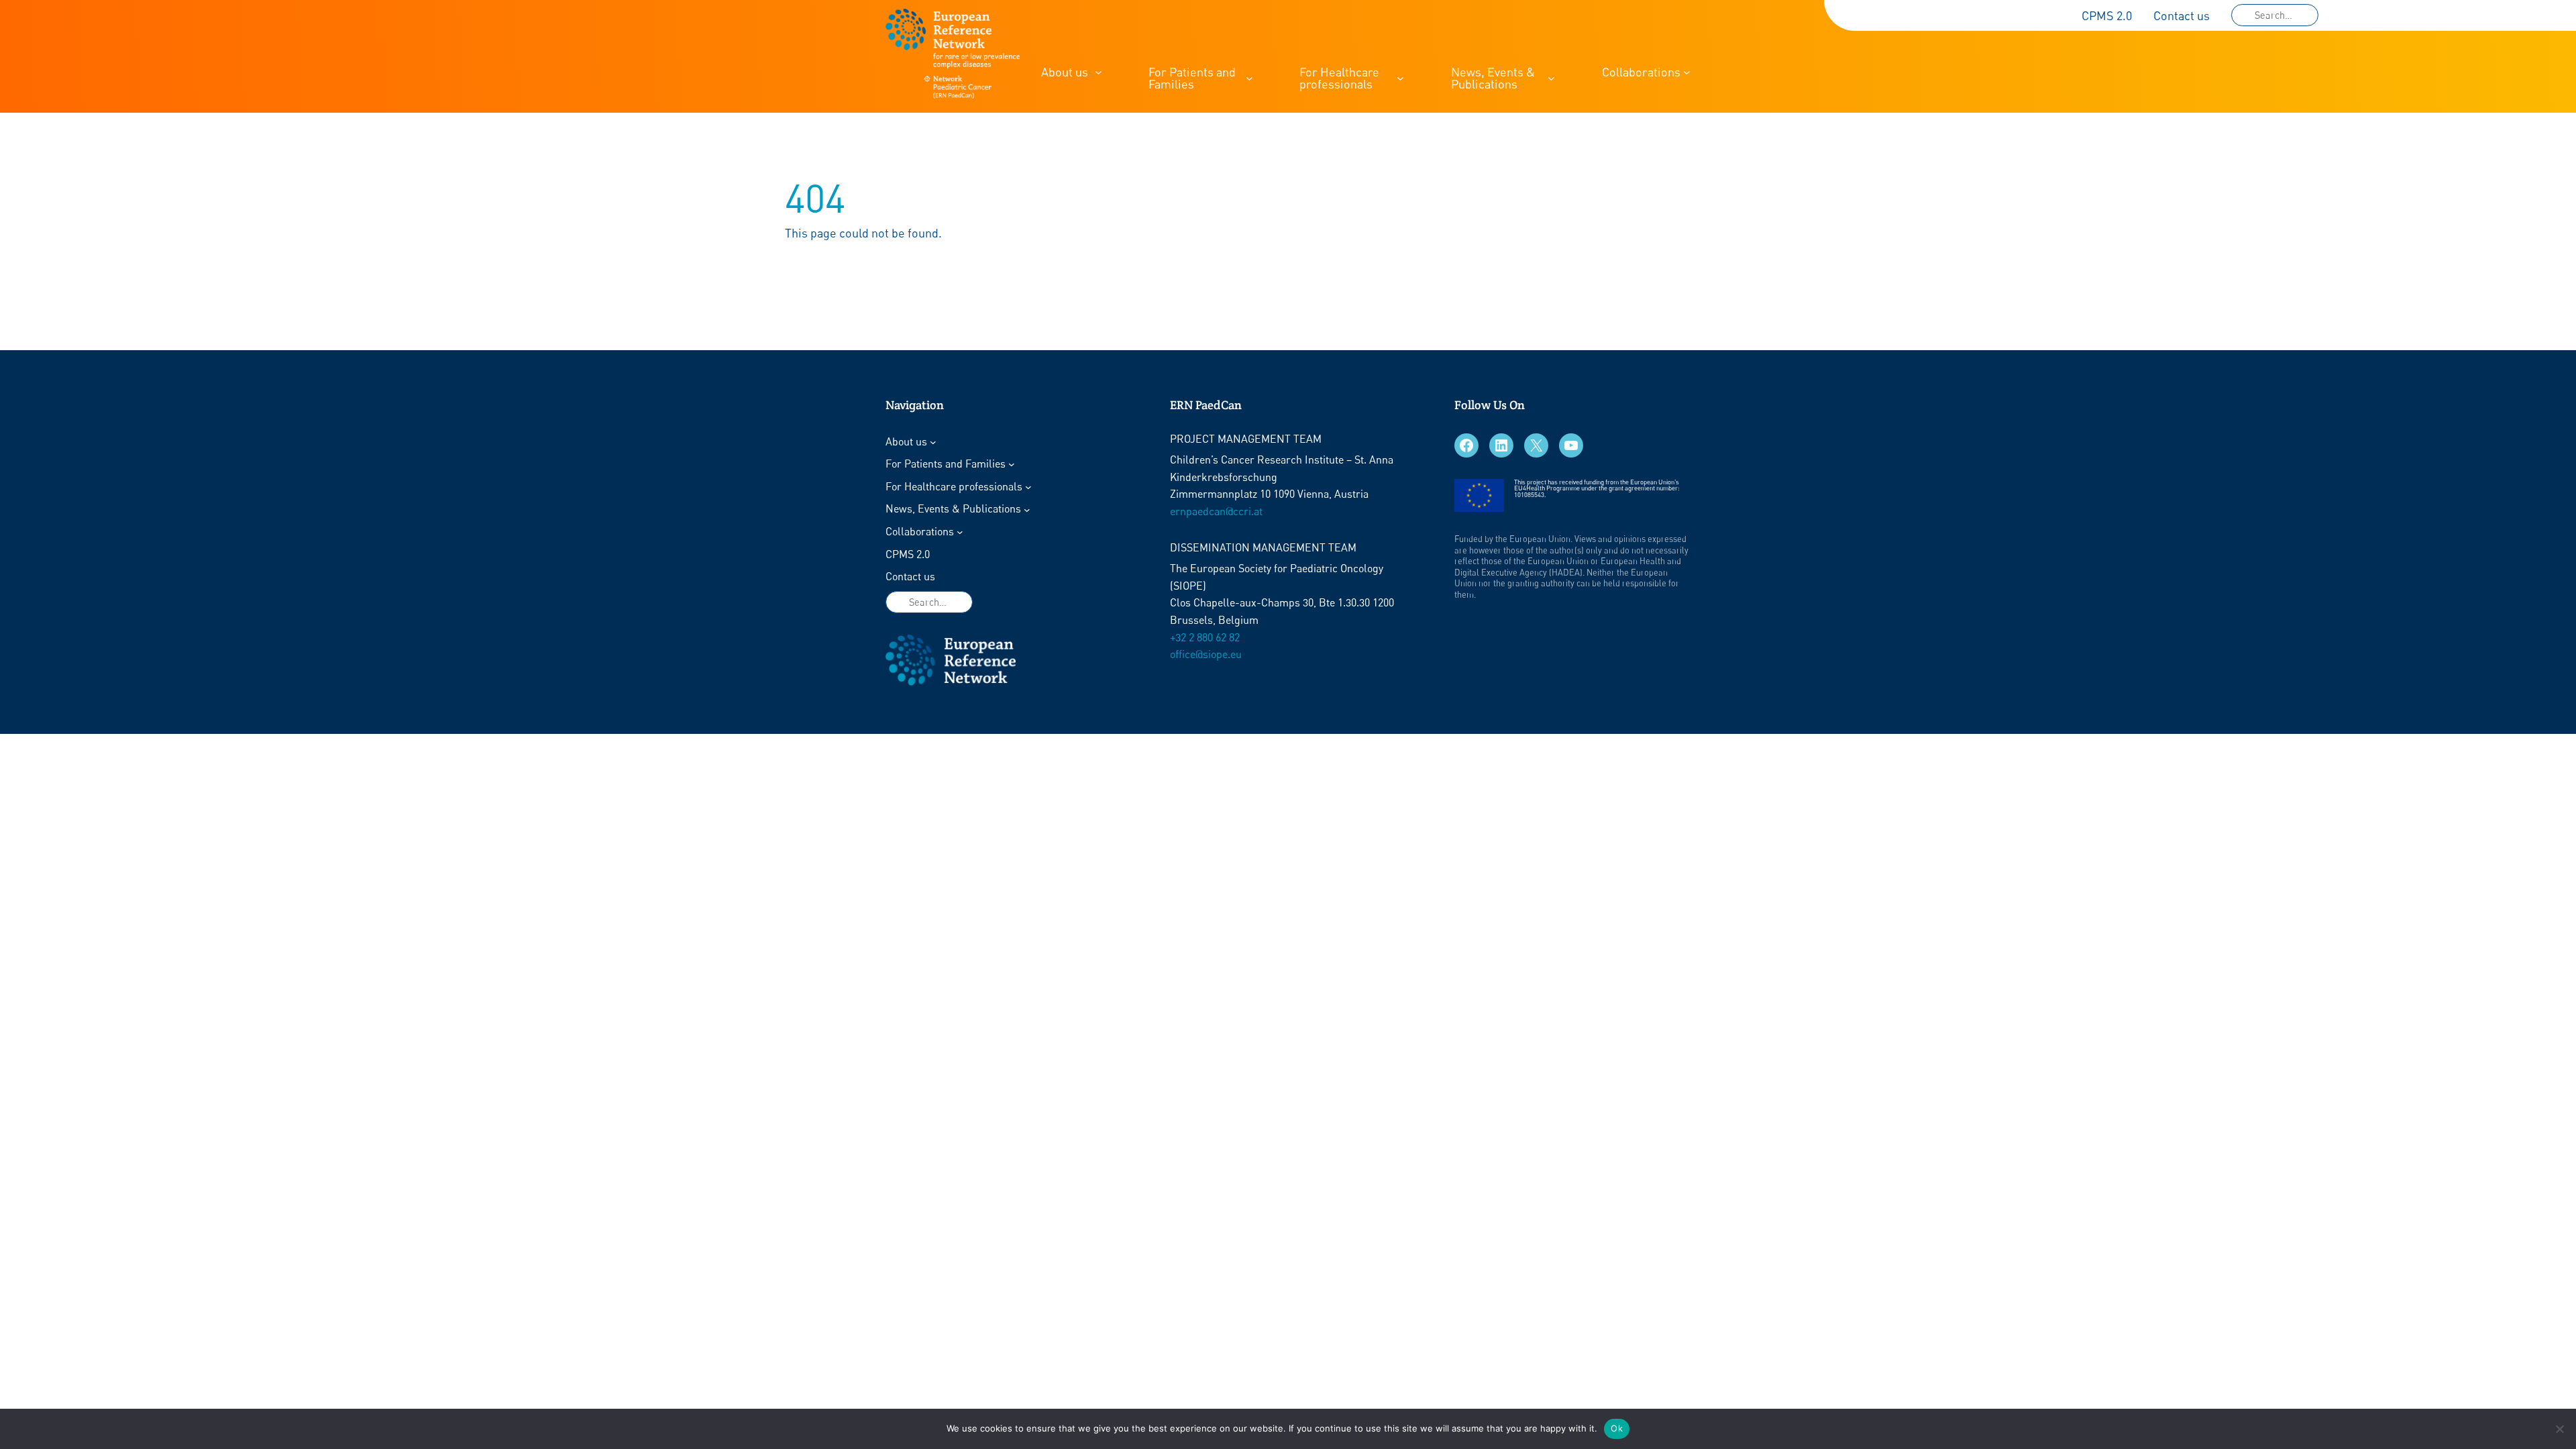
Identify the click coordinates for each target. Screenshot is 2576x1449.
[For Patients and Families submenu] (1249, 78)
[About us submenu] (1098, 72)
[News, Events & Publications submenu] (1551, 78)
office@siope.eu (1206, 654)
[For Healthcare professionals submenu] (1400, 78)
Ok (1617, 1428)
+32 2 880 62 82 (1205, 637)
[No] (2559, 1429)
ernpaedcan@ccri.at (1216, 511)
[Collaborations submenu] (1687, 72)
